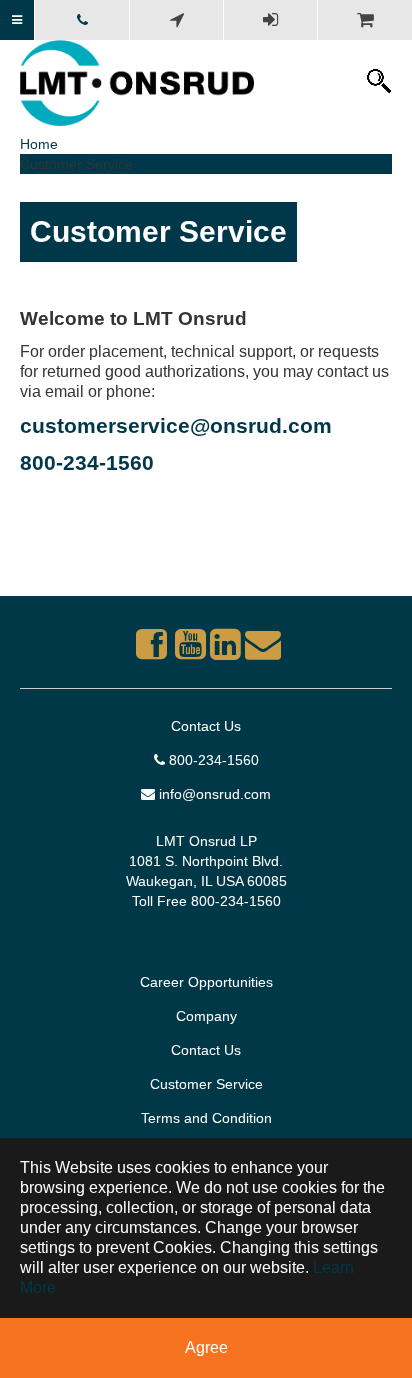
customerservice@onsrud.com (176, 425)
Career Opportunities (206, 982)
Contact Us (206, 726)
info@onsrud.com (213, 794)
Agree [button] (206, 1347)
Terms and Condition (206, 1118)
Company (206, 1016)
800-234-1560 (87, 462)
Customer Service (206, 1084)
